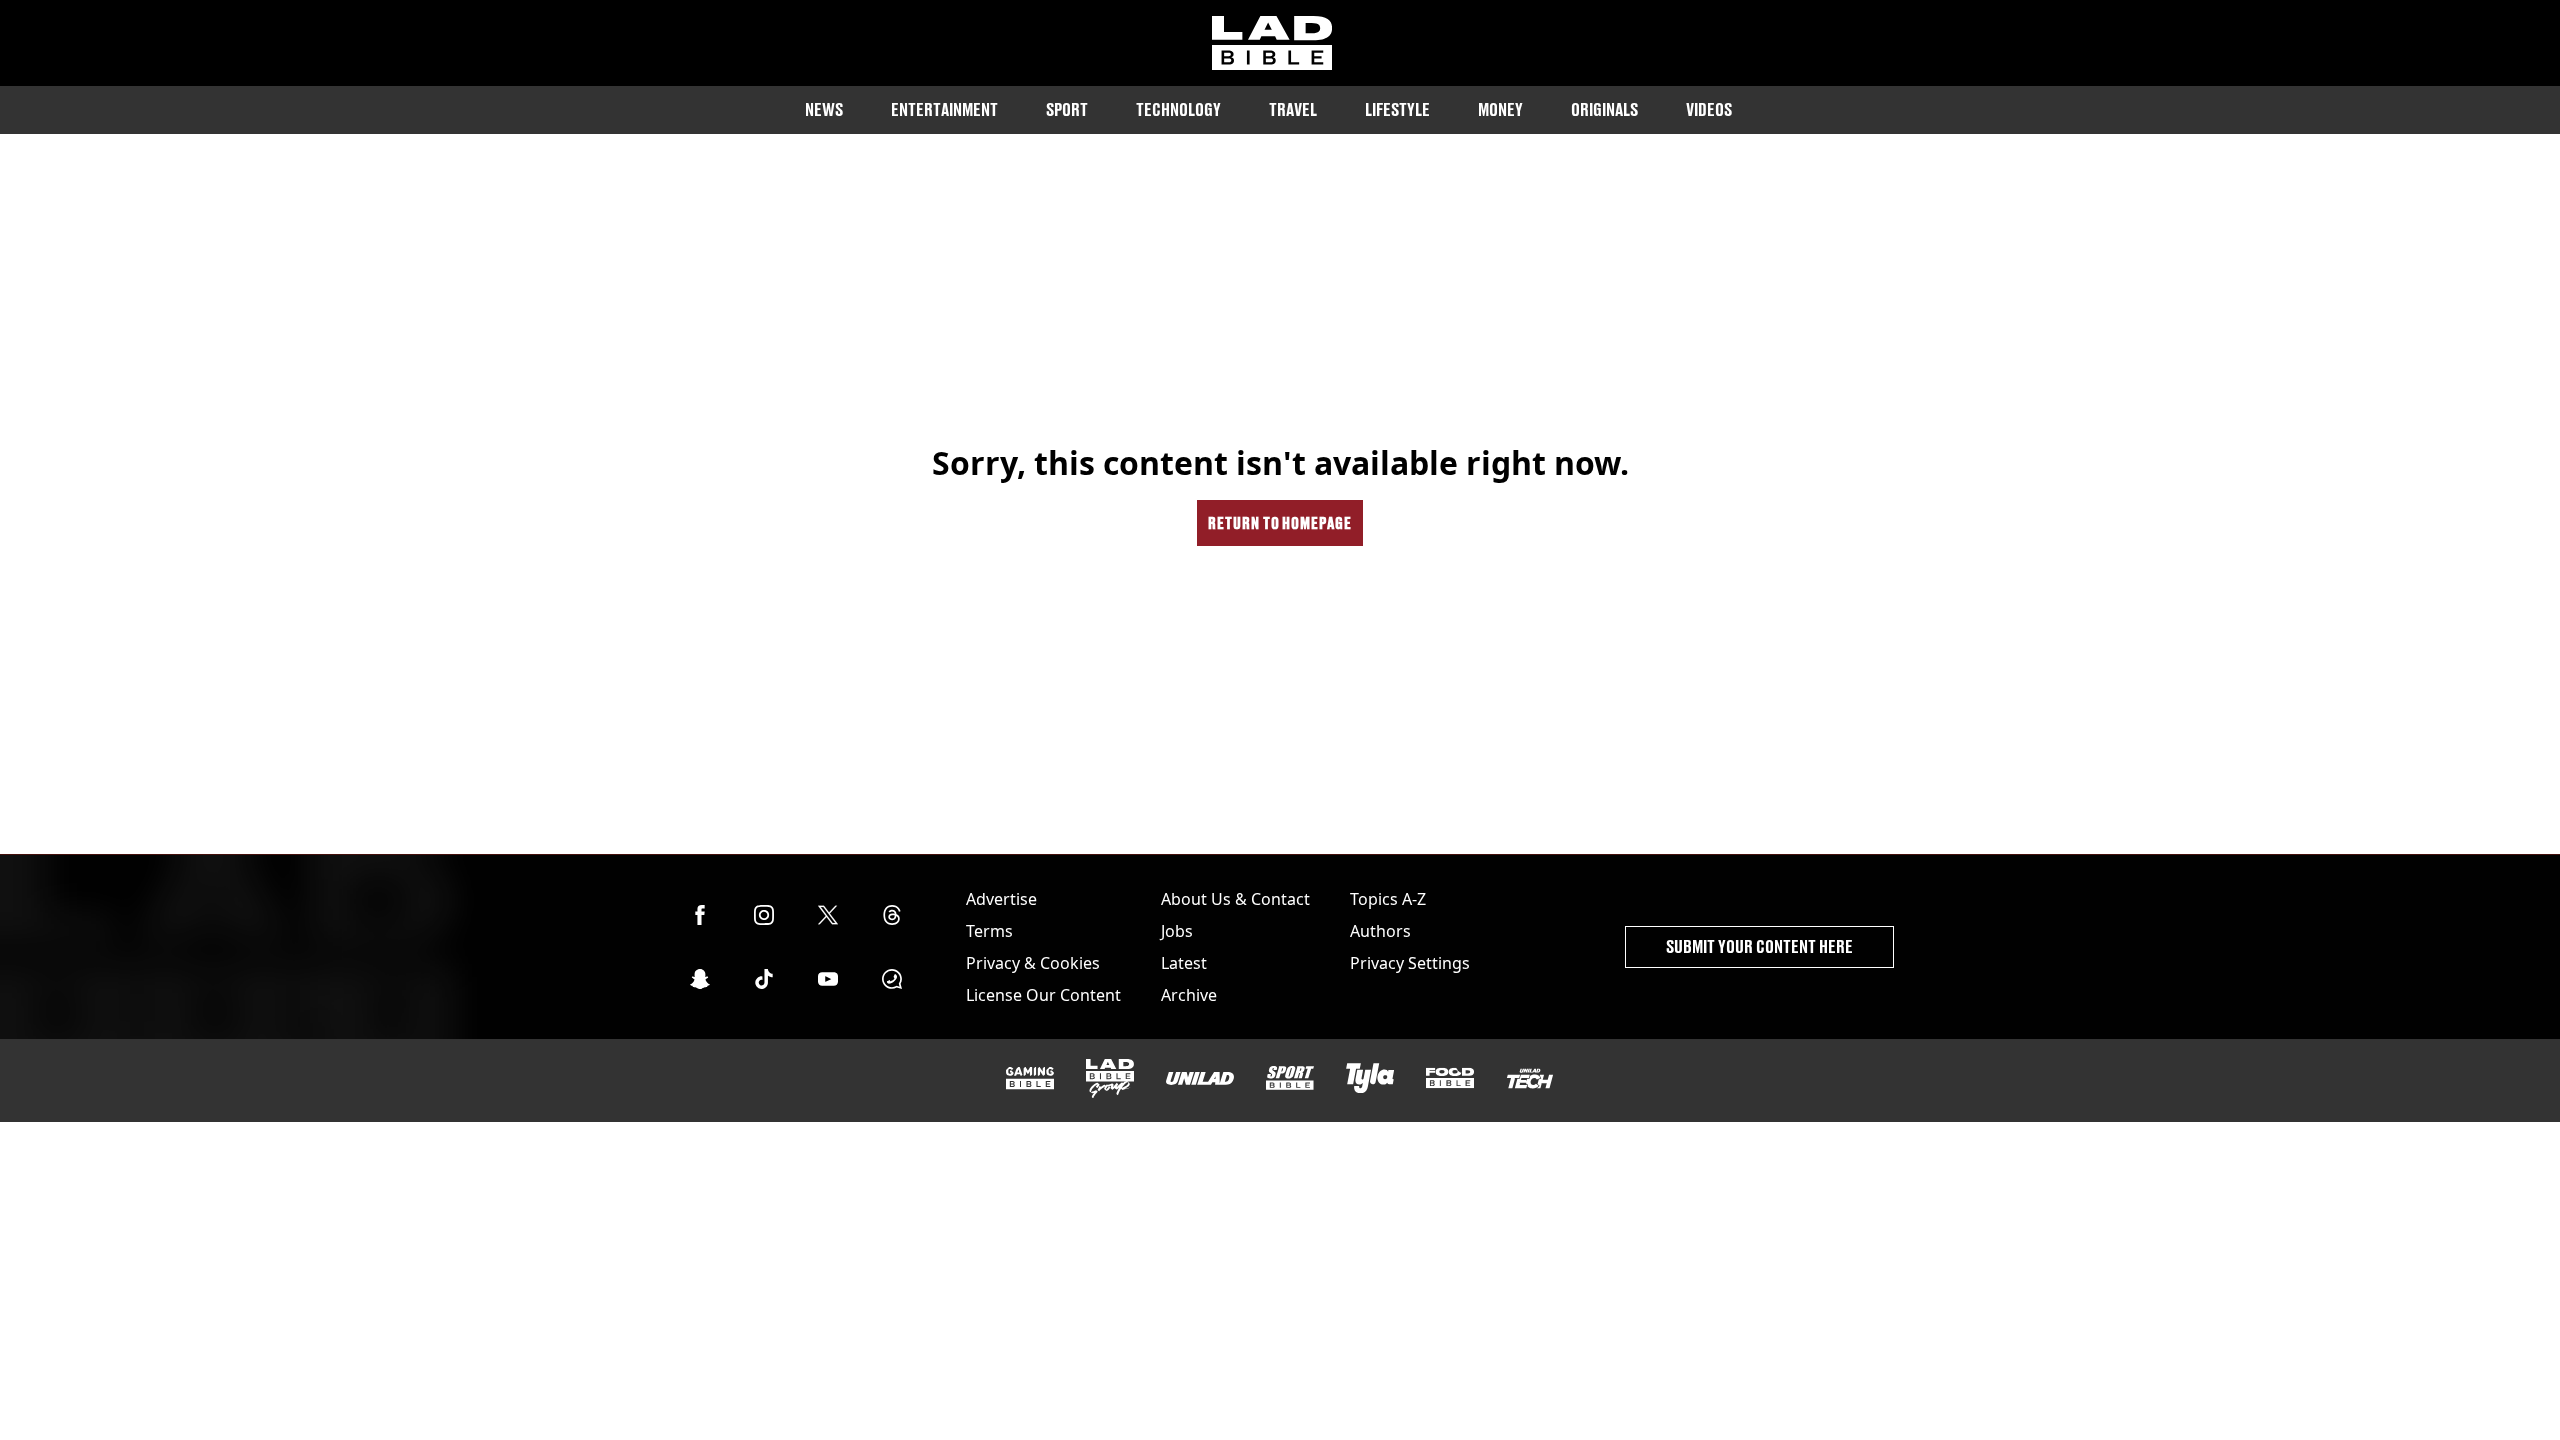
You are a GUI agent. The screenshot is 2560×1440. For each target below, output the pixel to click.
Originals (1604, 109)
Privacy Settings (1410, 963)
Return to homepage (1280, 522)
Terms (989, 931)
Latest (1184, 963)
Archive (1189, 995)
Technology (1178, 109)
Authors (1380, 931)
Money (1500, 109)
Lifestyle (1397, 109)
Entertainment (944, 109)
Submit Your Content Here (1759, 946)
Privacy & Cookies (1033, 963)
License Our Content (1043, 995)
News (824, 109)
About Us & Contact (1235, 899)
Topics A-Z (1388, 899)
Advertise (1001, 899)
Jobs (1177, 931)
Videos (1709, 109)
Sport (1067, 109)
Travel (1293, 109)
